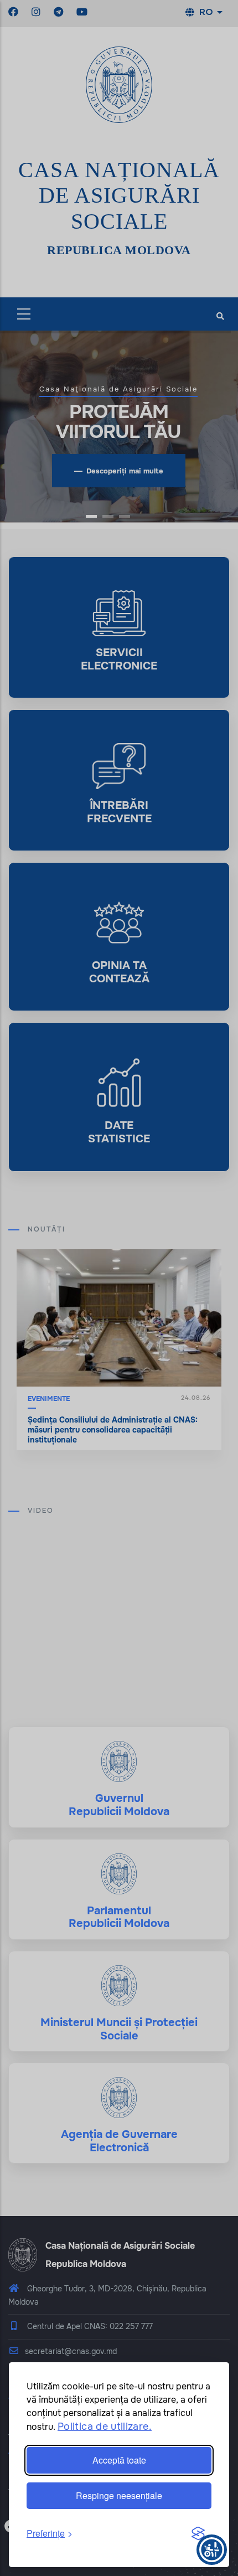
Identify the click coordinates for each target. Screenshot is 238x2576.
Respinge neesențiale (119, 2495)
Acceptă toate (119, 2460)
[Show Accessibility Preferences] (212, 2550)
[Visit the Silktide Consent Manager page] (198, 2534)
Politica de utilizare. (105, 2426)
